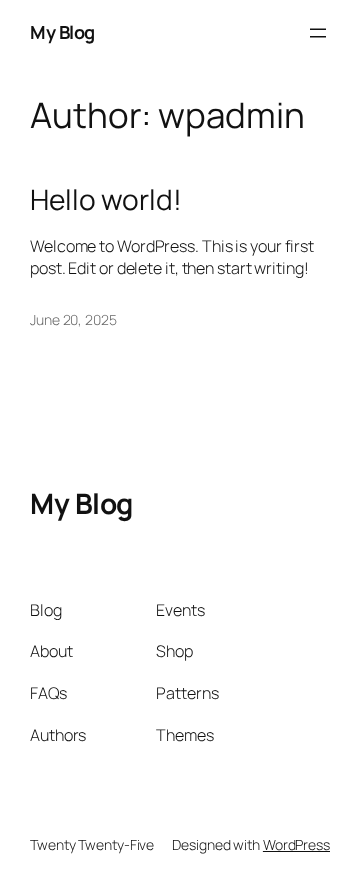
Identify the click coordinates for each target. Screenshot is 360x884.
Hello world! (106, 200)
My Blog (62, 32)
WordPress (296, 844)
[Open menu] (318, 33)
